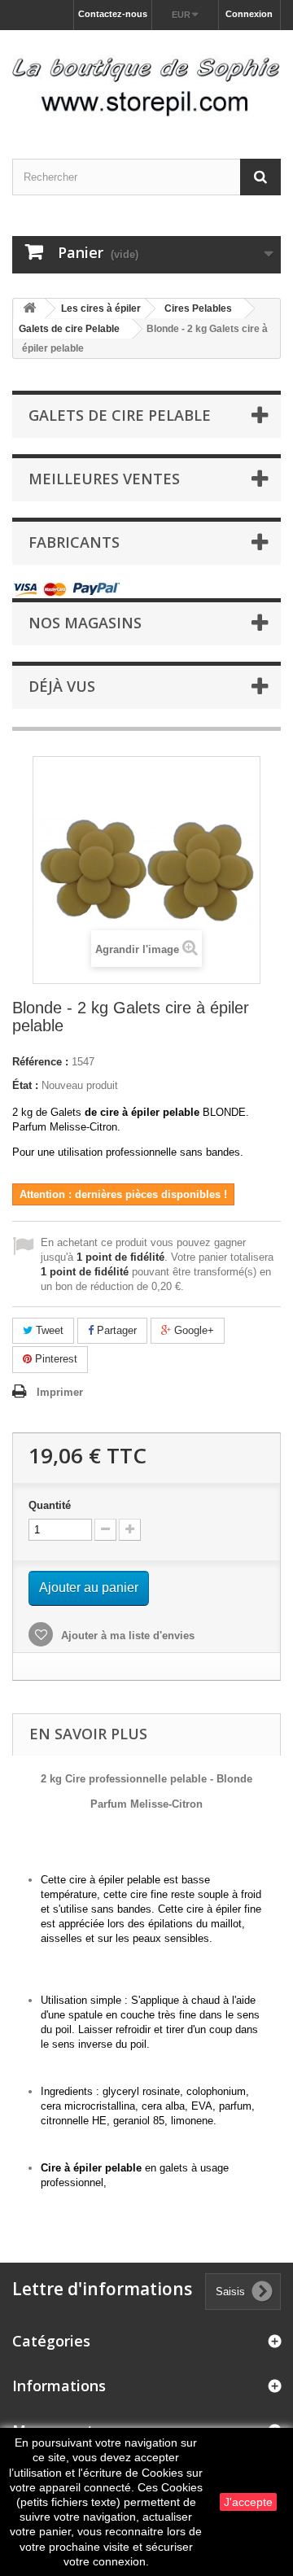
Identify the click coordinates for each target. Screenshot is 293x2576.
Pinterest (55, 1359)
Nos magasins (85, 623)
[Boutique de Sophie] (146, 80)
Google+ (192, 1330)
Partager (115, 1330)
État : (25, 1085)
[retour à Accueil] (29, 309)
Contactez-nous (113, 14)
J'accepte (248, 2502)
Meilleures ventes (104, 479)
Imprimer (60, 1392)
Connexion (249, 14)
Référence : (40, 1062)
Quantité (50, 1505)
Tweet (48, 1330)
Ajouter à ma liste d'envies (126, 1636)
